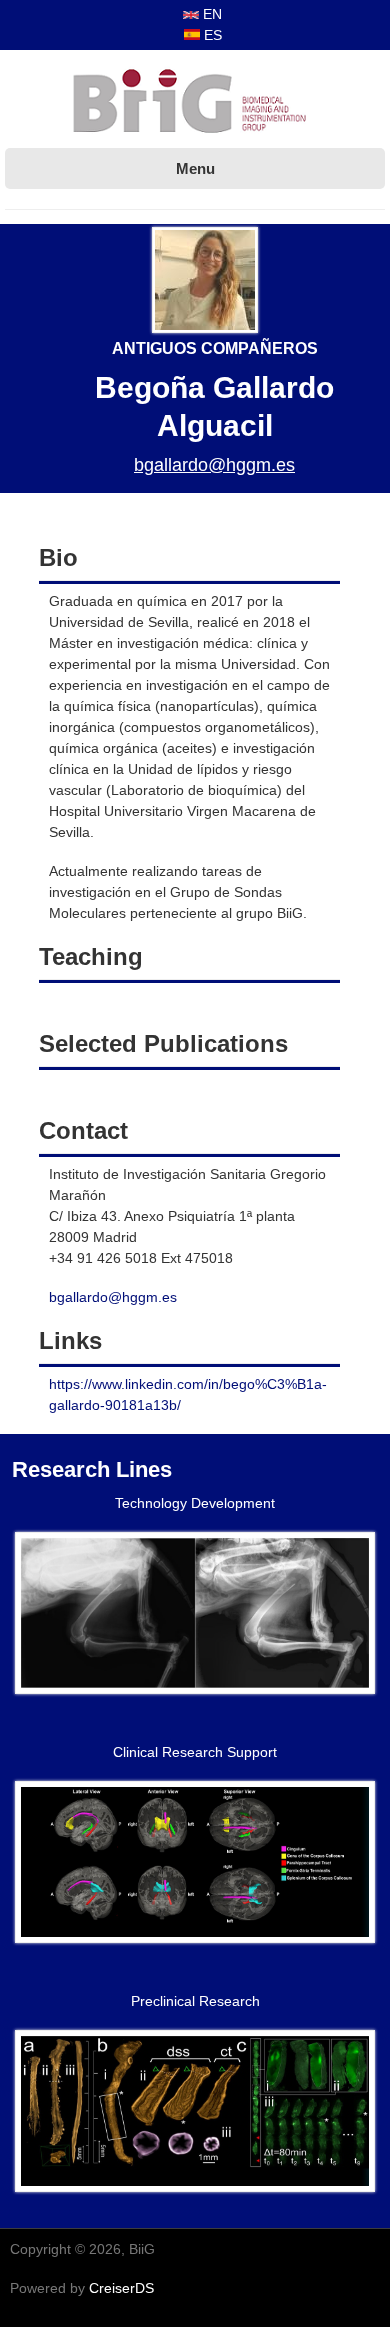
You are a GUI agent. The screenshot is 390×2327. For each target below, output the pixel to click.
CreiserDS (121, 2288)
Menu (195, 168)
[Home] (195, 102)
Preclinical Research (195, 2001)
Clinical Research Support (195, 1752)
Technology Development (195, 1503)
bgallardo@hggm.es (214, 465)
